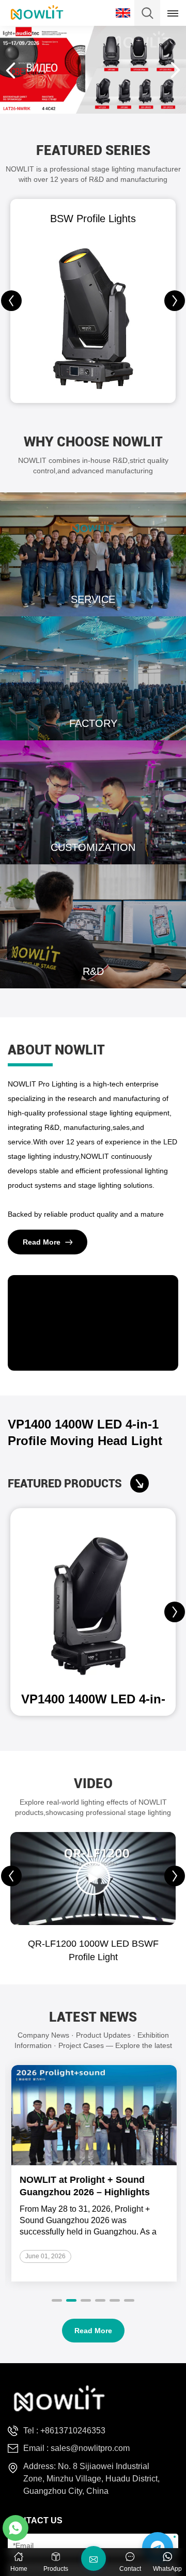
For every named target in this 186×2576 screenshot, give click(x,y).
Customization (93, 802)
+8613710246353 (73, 2431)
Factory (93, 678)
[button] (175, 301)
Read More (42, 1242)
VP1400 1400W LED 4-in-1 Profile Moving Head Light (85, 1432)
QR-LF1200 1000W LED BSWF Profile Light (93, 1950)
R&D (93, 926)
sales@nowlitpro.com (90, 2448)
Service (93, 554)
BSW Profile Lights (93, 219)
